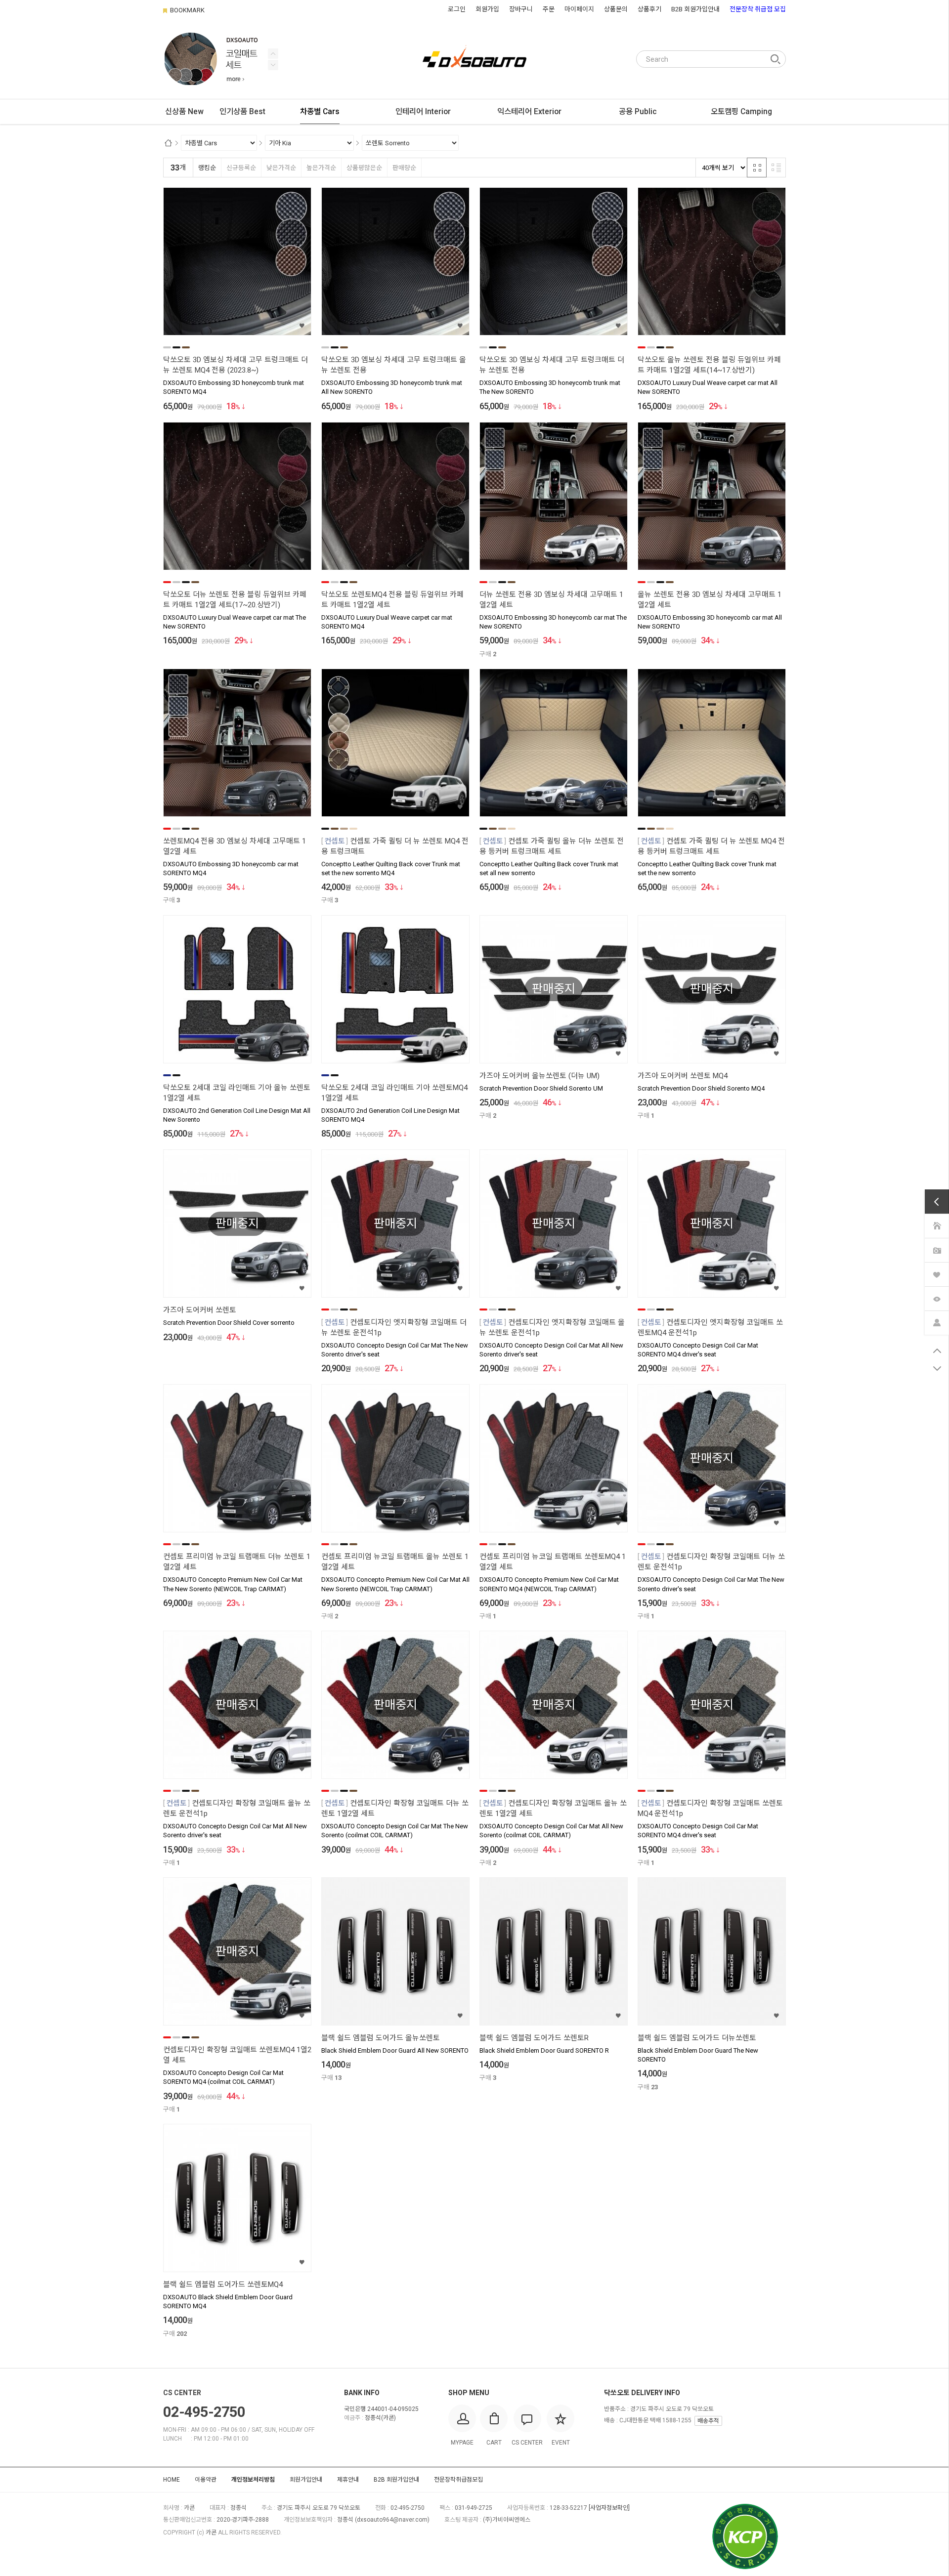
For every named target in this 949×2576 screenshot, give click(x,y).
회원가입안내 (306, 2480)
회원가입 (487, 9)
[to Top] (937, 1351)
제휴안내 (348, 2480)
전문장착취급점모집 (458, 2480)
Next (273, 54)
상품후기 (649, 9)
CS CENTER (182, 2393)
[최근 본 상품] (937, 1298)
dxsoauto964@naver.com (392, 2520)
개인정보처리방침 (253, 2480)
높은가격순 (321, 168)
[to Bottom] (937, 1369)
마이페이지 (579, 9)
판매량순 (404, 168)
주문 (549, 9)
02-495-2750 (204, 2412)
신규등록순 (241, 168)
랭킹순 (207, 168)
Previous (273, 65)
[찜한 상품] (937, 1274)
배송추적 (708, 2421)
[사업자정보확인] (609, 2508)
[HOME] (937, 1225)
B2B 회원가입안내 (695, 9)
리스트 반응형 (776, 168)
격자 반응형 (757, 168)
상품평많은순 (364, 168)
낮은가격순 (281, 168)
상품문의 (616, 9)
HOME (172, 2480)
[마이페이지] (937, 1322)
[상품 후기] (937, 1249)
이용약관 (206, 2480)
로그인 (457, 9)
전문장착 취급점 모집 (758, 9)
